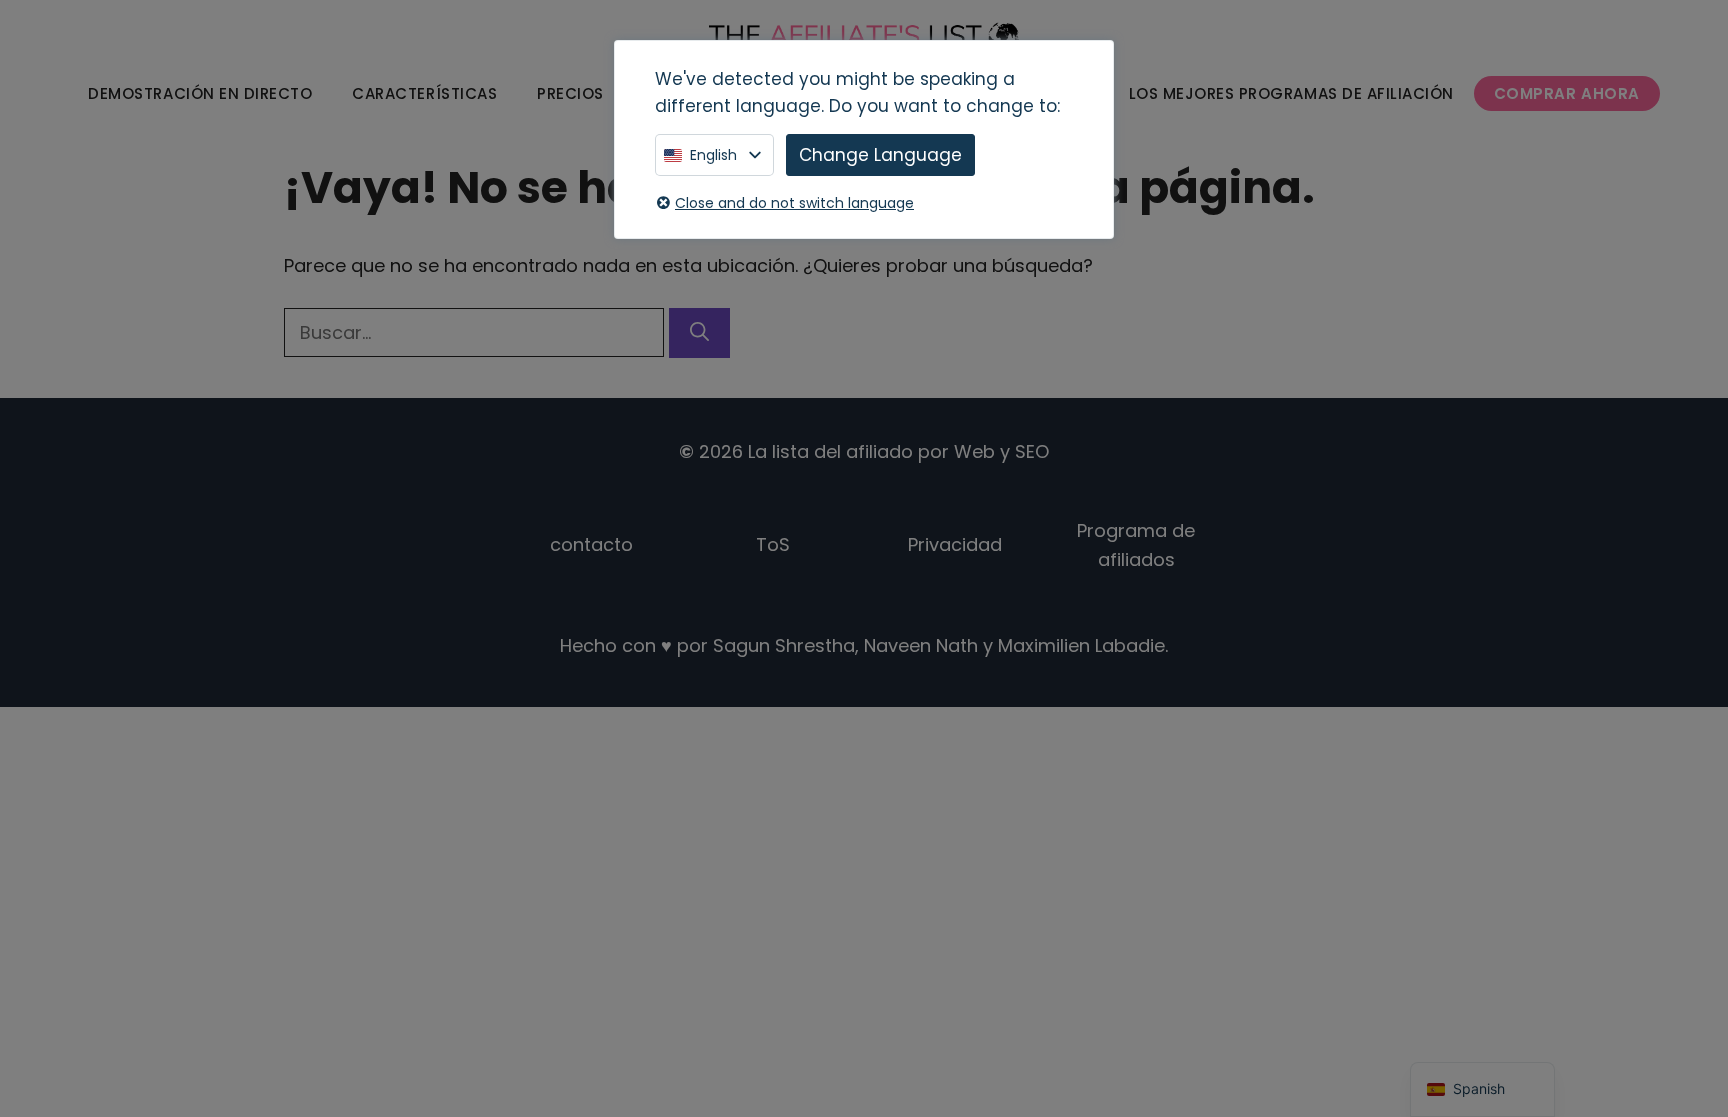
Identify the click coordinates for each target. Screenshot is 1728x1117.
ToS (773, 544)
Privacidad (955, 544)
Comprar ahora (1567, 93)
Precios (570, 93)
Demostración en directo (200, 93)
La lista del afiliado (830, 451)
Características (424, 93)
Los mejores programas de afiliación (1291, 93)
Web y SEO (1001, 451)
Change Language (880, 155)
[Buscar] (699, 333)
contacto (591, 544)
